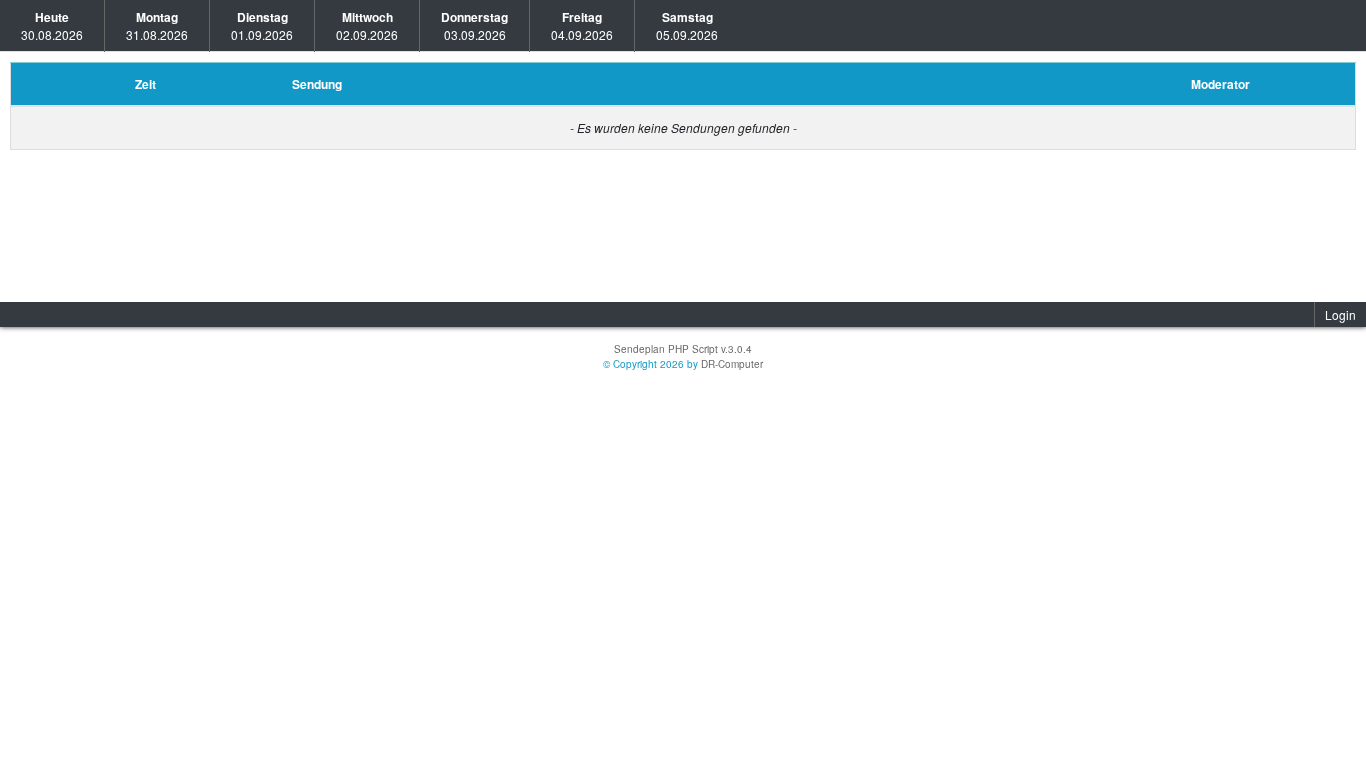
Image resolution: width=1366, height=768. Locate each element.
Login (1340, 314)
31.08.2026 (157, 25)
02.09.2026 (367, 25)
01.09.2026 (262, 25)
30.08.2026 (52, 25)
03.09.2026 (474, 25)
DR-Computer (732, 364)
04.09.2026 (582, 25)
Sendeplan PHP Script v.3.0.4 (683, 349)
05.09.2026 (687, 25)
